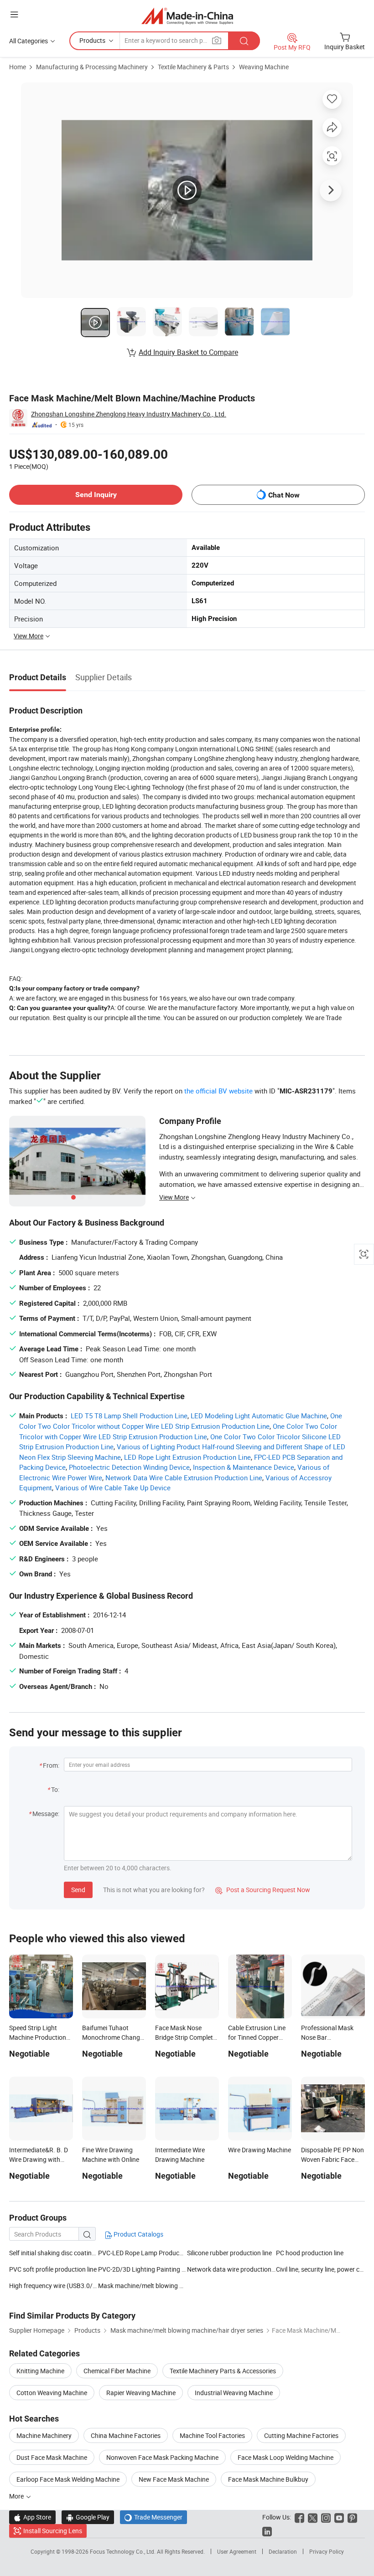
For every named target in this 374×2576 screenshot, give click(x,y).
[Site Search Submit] (244, 41)
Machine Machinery (44, 2435)
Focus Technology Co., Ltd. (123, 2551)
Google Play (88, 2517)
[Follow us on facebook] (299, 2517)
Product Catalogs (138, 2234)
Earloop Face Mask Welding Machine (68, 2479)
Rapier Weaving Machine (141, 2393)
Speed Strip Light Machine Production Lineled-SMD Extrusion (41, 2037)
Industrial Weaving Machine (234, 2393)
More (17, 2496)
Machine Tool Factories (212, 2435)
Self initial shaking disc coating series (54, 2253)
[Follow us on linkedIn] (267, 2531)
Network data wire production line (231, 2269)
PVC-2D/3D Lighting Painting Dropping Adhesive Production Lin (143, 2269)
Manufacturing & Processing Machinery (92, 67)
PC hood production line (310, 2253)
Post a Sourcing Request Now (263, 1890)
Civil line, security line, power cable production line (320, 2269)
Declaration (283, 2551)
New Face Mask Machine (174, 2479)
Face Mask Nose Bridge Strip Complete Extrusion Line (186, 2037)
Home (18, 67)
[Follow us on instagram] (326, 2517)
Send (78, 1890)
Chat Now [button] (284, 495)
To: (55, 1789)
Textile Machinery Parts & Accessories (223, 2371)
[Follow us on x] (313, 2517)
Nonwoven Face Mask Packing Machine (162, 2457)
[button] (14, 14)
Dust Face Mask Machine (52, 2457)
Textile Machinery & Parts (193, 67)
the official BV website (218, 1091)
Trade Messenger (153, 2517)
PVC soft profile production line (53, 2269)
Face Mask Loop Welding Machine (286, 2457)
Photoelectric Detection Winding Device (129, 1467)
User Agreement (237, 2551)
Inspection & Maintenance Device (244, 1467)
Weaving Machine (264, 67)
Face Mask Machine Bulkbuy (268, 2479)
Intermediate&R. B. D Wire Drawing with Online (39, 2159)
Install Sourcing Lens (53, 2531)
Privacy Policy (327, 2551)
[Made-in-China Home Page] (187, 16)
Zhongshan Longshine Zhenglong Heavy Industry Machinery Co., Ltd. (129, 414)
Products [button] (92, 40)
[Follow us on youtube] (339, 2517)
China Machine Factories (126, 2435)
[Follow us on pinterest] (352, 2517)
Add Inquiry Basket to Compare (188, 352)
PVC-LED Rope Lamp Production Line (151, 2253)
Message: (46, 1814)
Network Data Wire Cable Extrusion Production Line (184, 1478)
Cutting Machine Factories (301, 2435)
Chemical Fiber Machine (117, 2371)
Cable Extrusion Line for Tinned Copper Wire (257, 2037)
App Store (32, 2517)
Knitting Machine (40, 2371)
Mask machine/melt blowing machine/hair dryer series (143, 2286)
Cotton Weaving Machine (52, 2393)
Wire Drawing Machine (260, 2150)
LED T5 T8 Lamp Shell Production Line (129, 1416)
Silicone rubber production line (229, 2253)
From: (51, 1765)
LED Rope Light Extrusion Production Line (187, 1457)
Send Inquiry (96, 495)
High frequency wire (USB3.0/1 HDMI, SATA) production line (54, 2286)
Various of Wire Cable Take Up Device (113, 1488)
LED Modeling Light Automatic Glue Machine (259, 1416)
